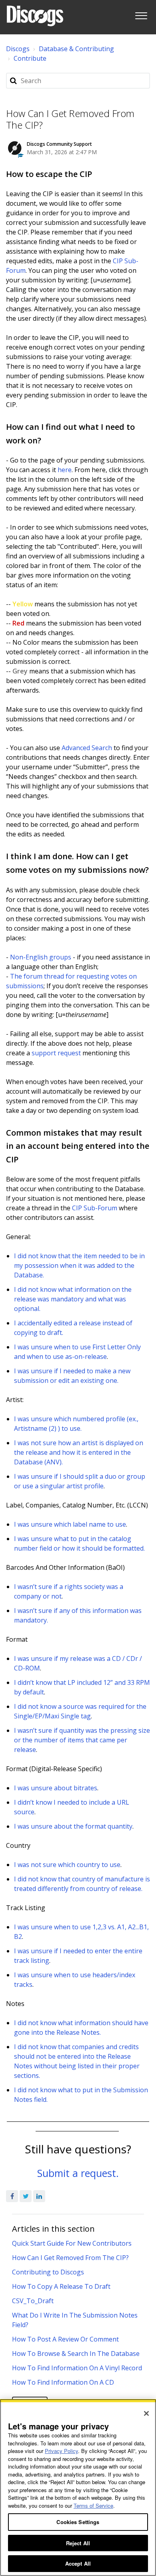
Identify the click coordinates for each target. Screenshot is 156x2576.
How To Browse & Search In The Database (76, 2354)
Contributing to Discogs (48, 2272)
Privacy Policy (61, 2451)
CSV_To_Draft (33, 2301)
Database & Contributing (76, 49)
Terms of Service (93, 2505)
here (65, 470)
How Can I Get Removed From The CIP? (70, 2258)
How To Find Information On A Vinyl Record (77, 2368)
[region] (78, 2488)
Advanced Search (87, 748)
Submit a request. (78, 2173)
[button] (141, 14)
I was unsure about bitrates (56, 1788)
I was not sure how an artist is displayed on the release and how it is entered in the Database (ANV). (79, 1452)
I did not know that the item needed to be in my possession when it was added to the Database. (79, 1265)
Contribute (30, 58)
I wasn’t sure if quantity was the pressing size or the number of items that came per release (82, 1740)
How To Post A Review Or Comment (65, 2339)
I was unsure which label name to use (70, 1524)
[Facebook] (12, 2196)
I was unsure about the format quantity (73, 1826)
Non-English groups (41, 957)
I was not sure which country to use (67, 1865)
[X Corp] (26, 2196)
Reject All (78, 2543)
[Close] (146, 2413)
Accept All (78, 2563)
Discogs (18, 49)
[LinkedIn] (39, 2196)
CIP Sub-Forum (95, 1208)
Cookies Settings (78, 2522)
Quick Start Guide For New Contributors (72, 2243)
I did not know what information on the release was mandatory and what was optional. (73, 1299)
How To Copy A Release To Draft (61, 2286)
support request (56, 1053)
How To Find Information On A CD (63, 2382)
